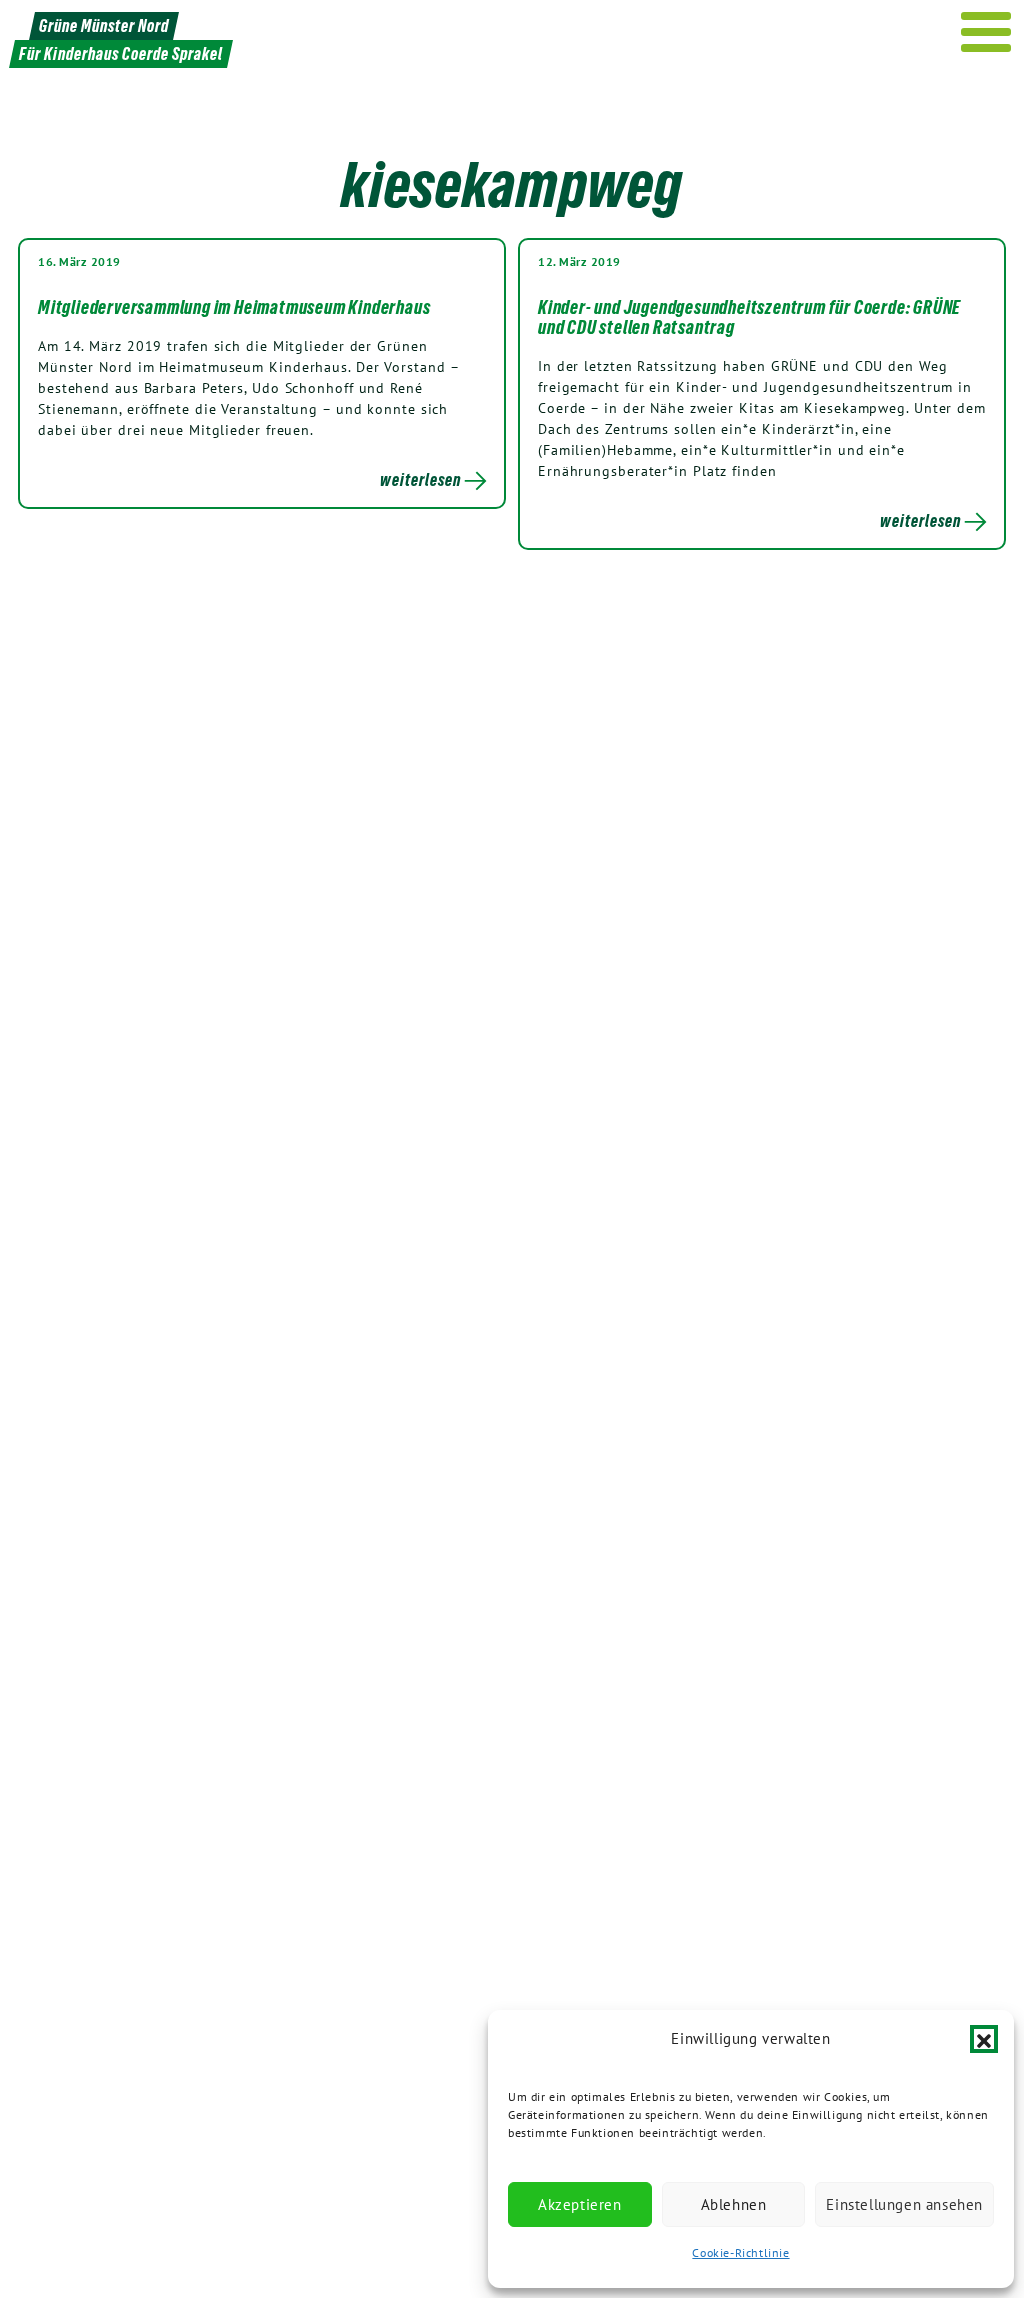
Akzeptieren (580, 2204)
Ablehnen (734, 2204)
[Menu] (986, 32)
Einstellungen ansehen (904, 2204)
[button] (984, 2039)
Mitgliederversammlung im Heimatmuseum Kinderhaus (234, 307)
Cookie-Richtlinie (740, 2252)
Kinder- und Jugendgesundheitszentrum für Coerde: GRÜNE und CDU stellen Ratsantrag (749, 317)
